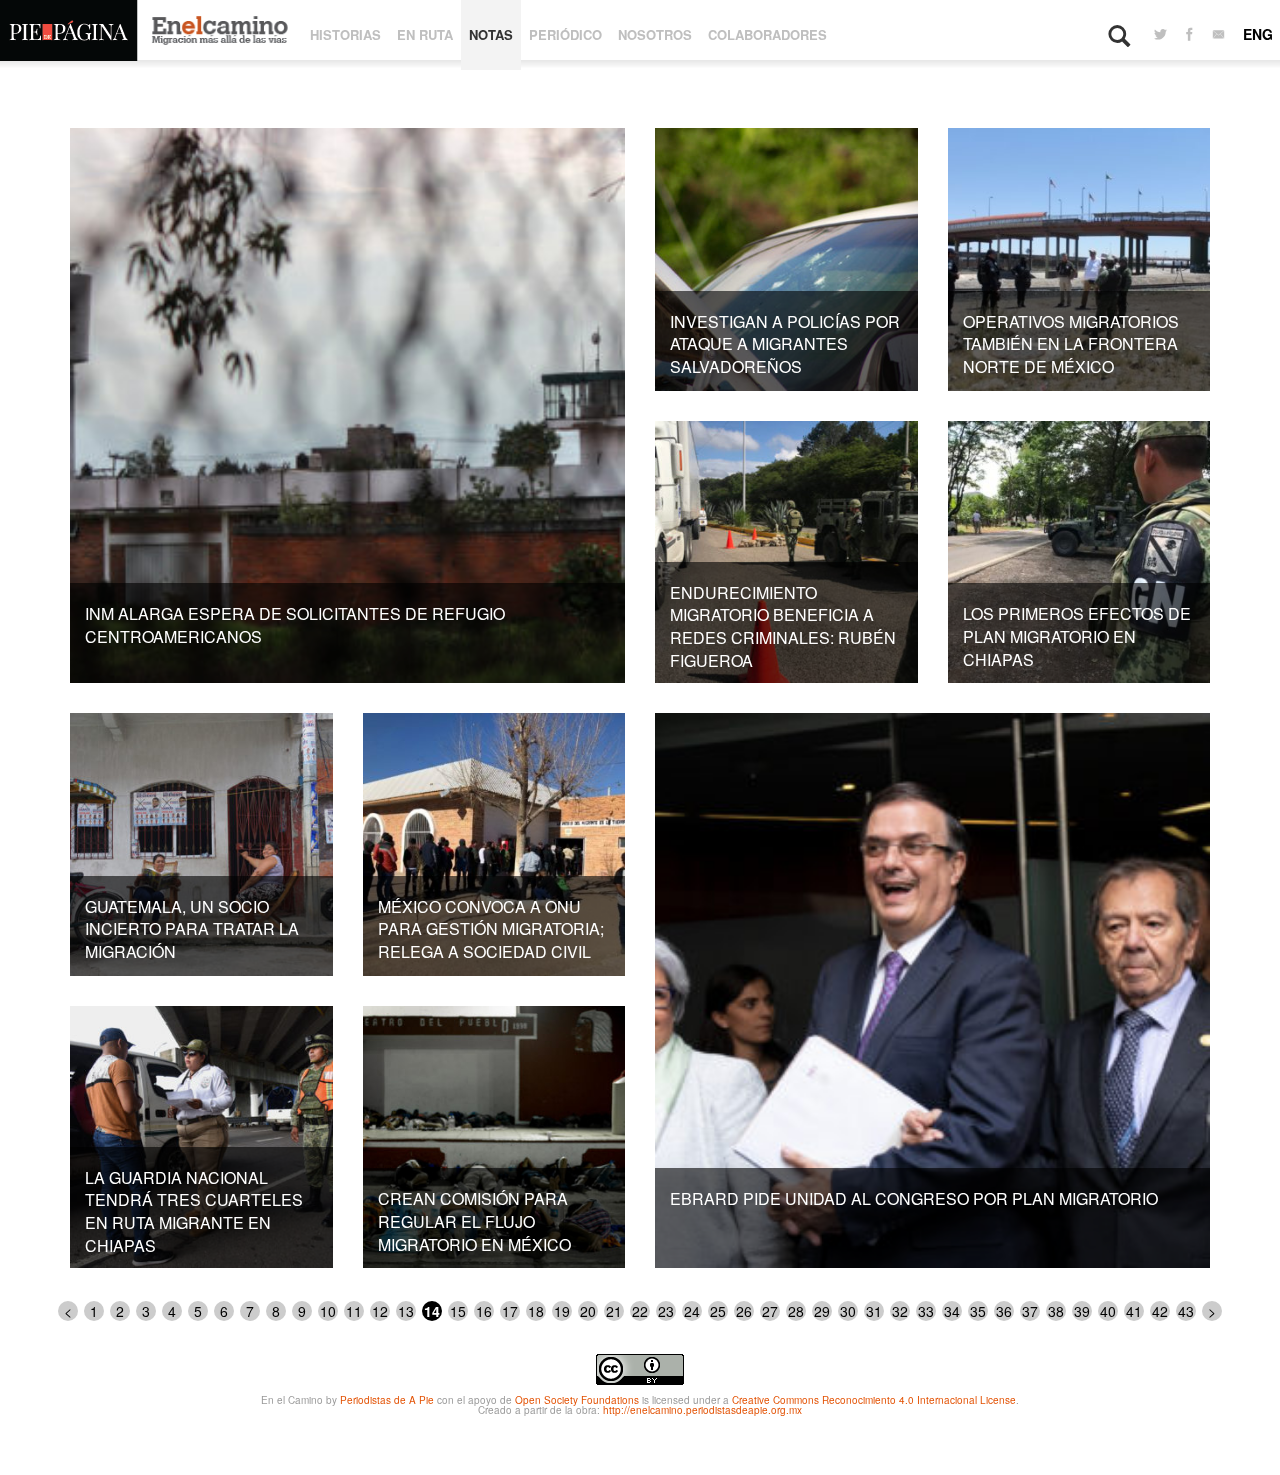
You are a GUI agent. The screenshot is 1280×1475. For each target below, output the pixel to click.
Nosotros (655, 34)
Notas (491, 34)
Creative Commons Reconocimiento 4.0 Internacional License (874, 1400)
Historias (345, 34)
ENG (1258, 34)
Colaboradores (767, 34)
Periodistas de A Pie (387, 1400)
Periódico (565, 34)
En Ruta (425, 34)
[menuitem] (1160, 35)
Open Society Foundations (577, 1400)
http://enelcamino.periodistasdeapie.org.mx (702, 1410)
